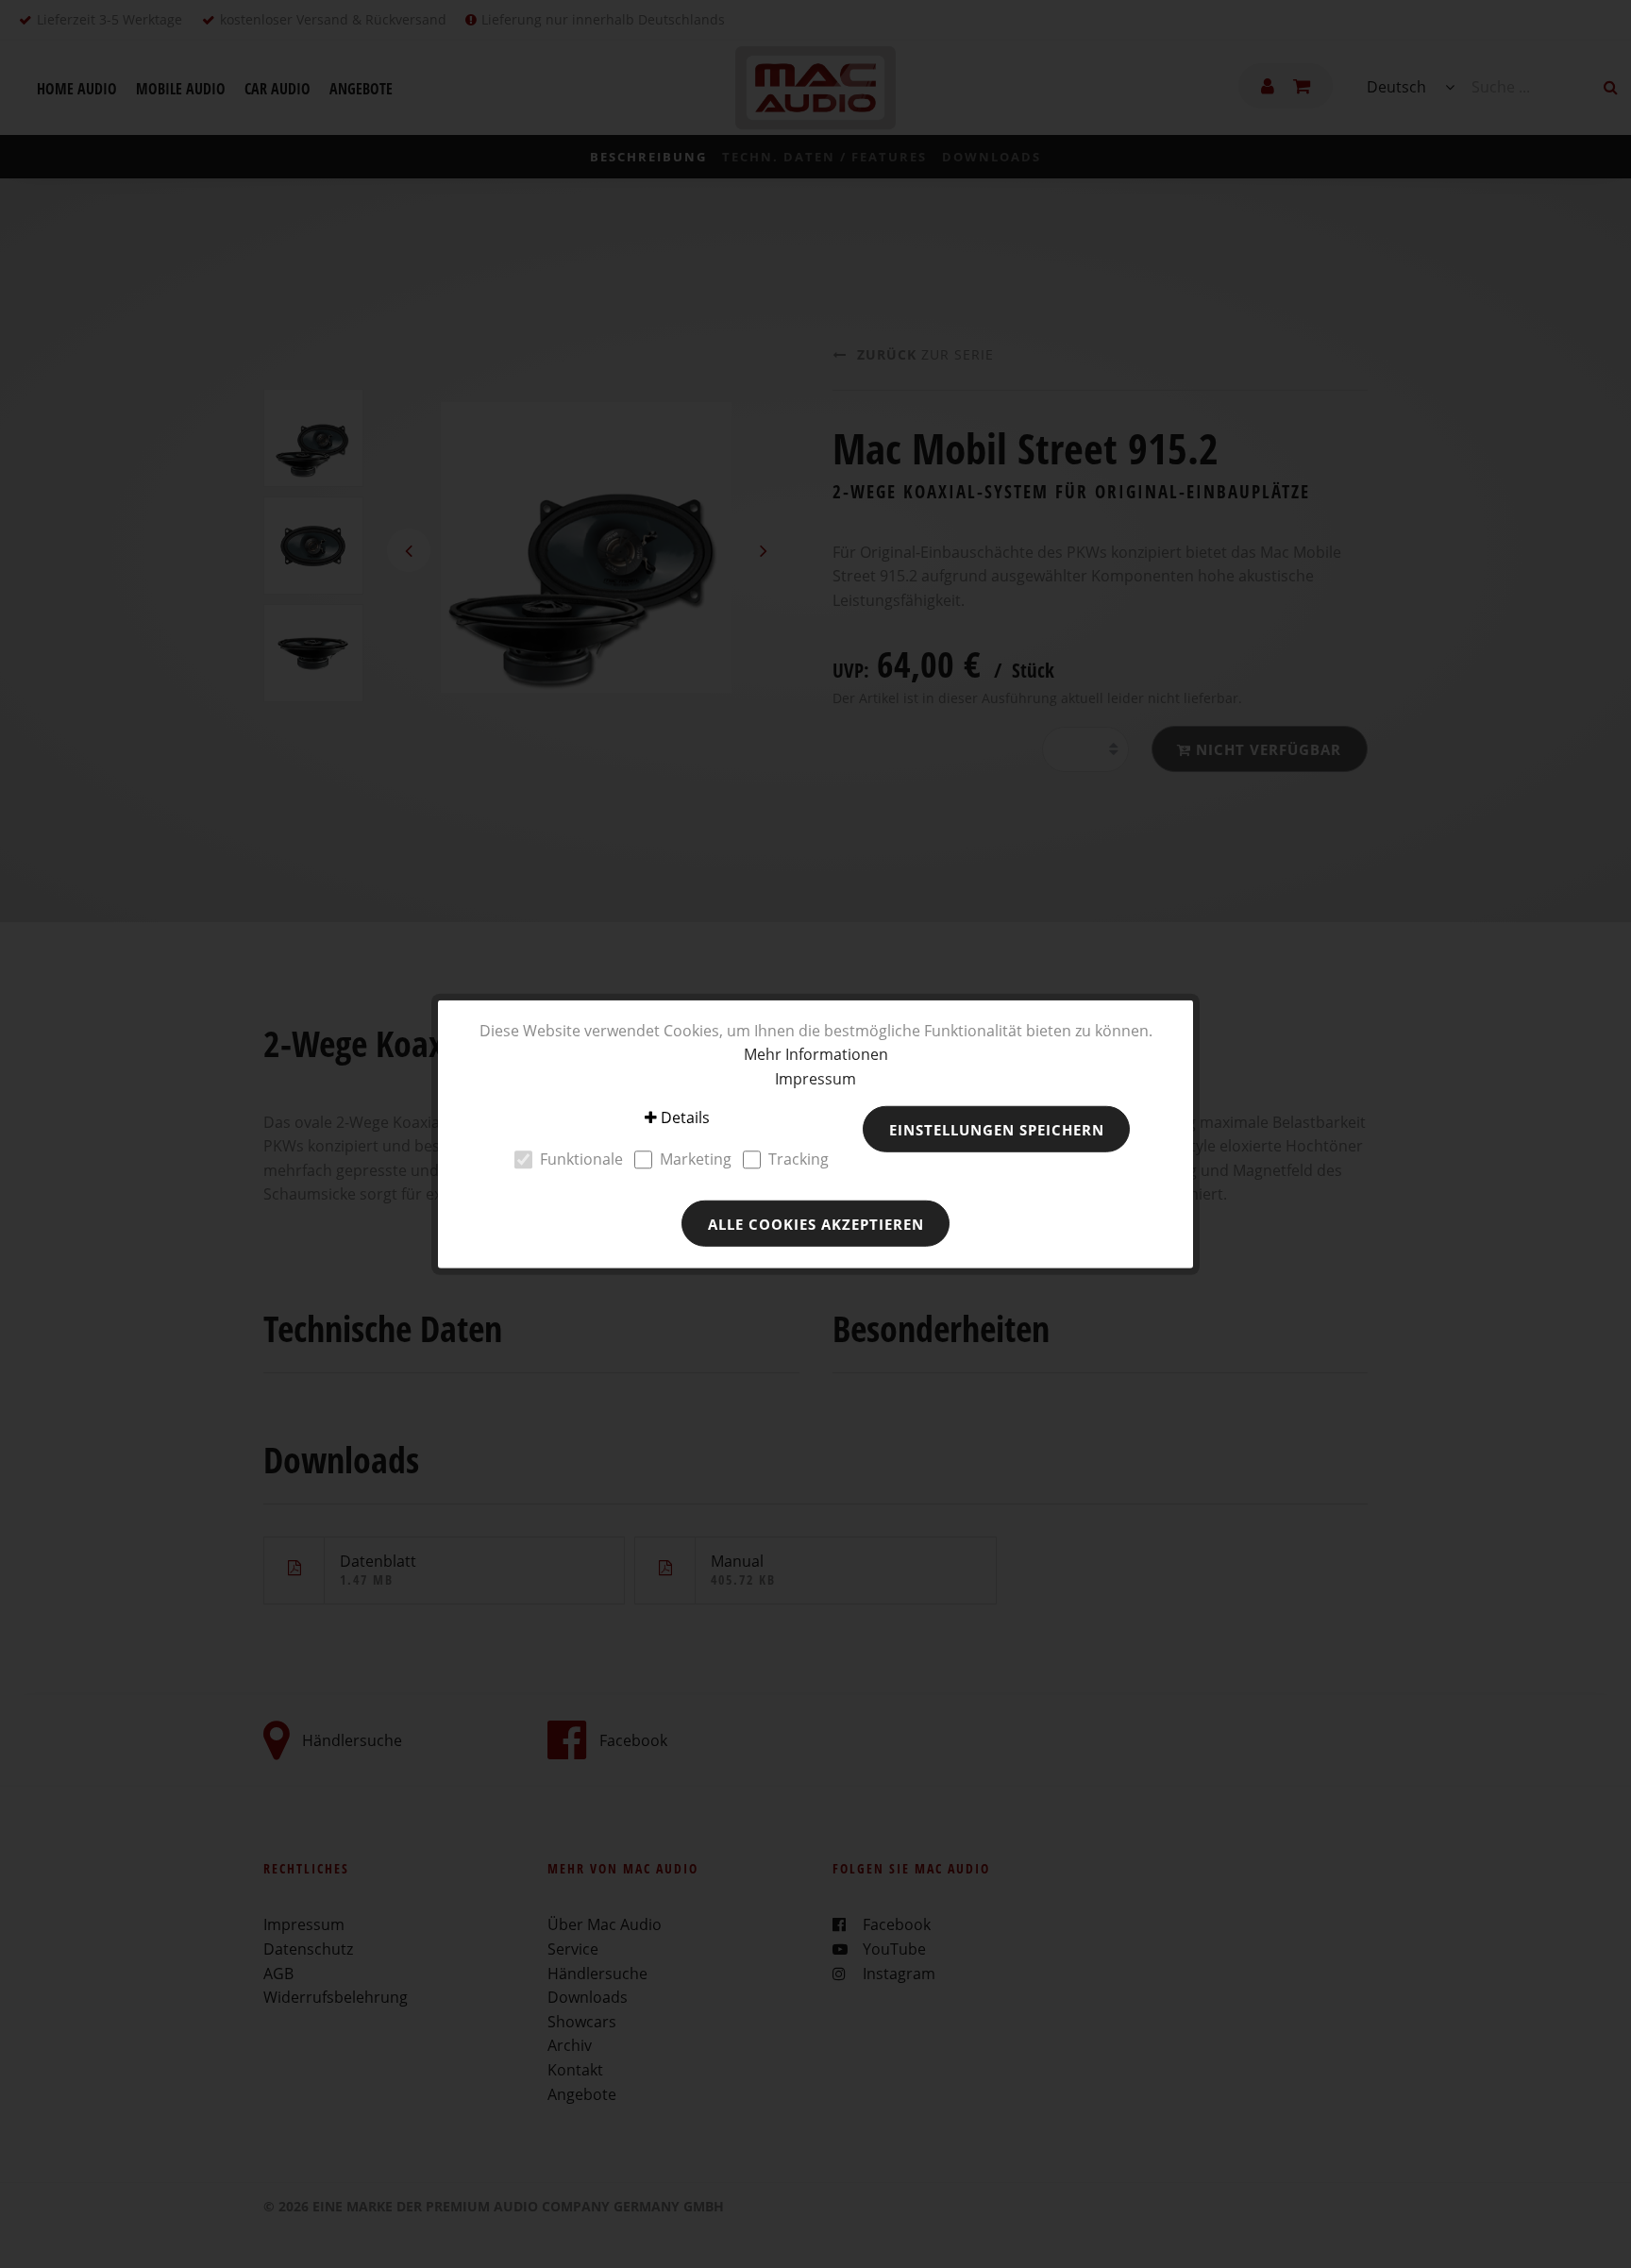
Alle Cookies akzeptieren (816, 1223)
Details (685, 1117)
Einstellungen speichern (997, 1129)
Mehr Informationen (816, 1054)
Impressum (815, 1078)
